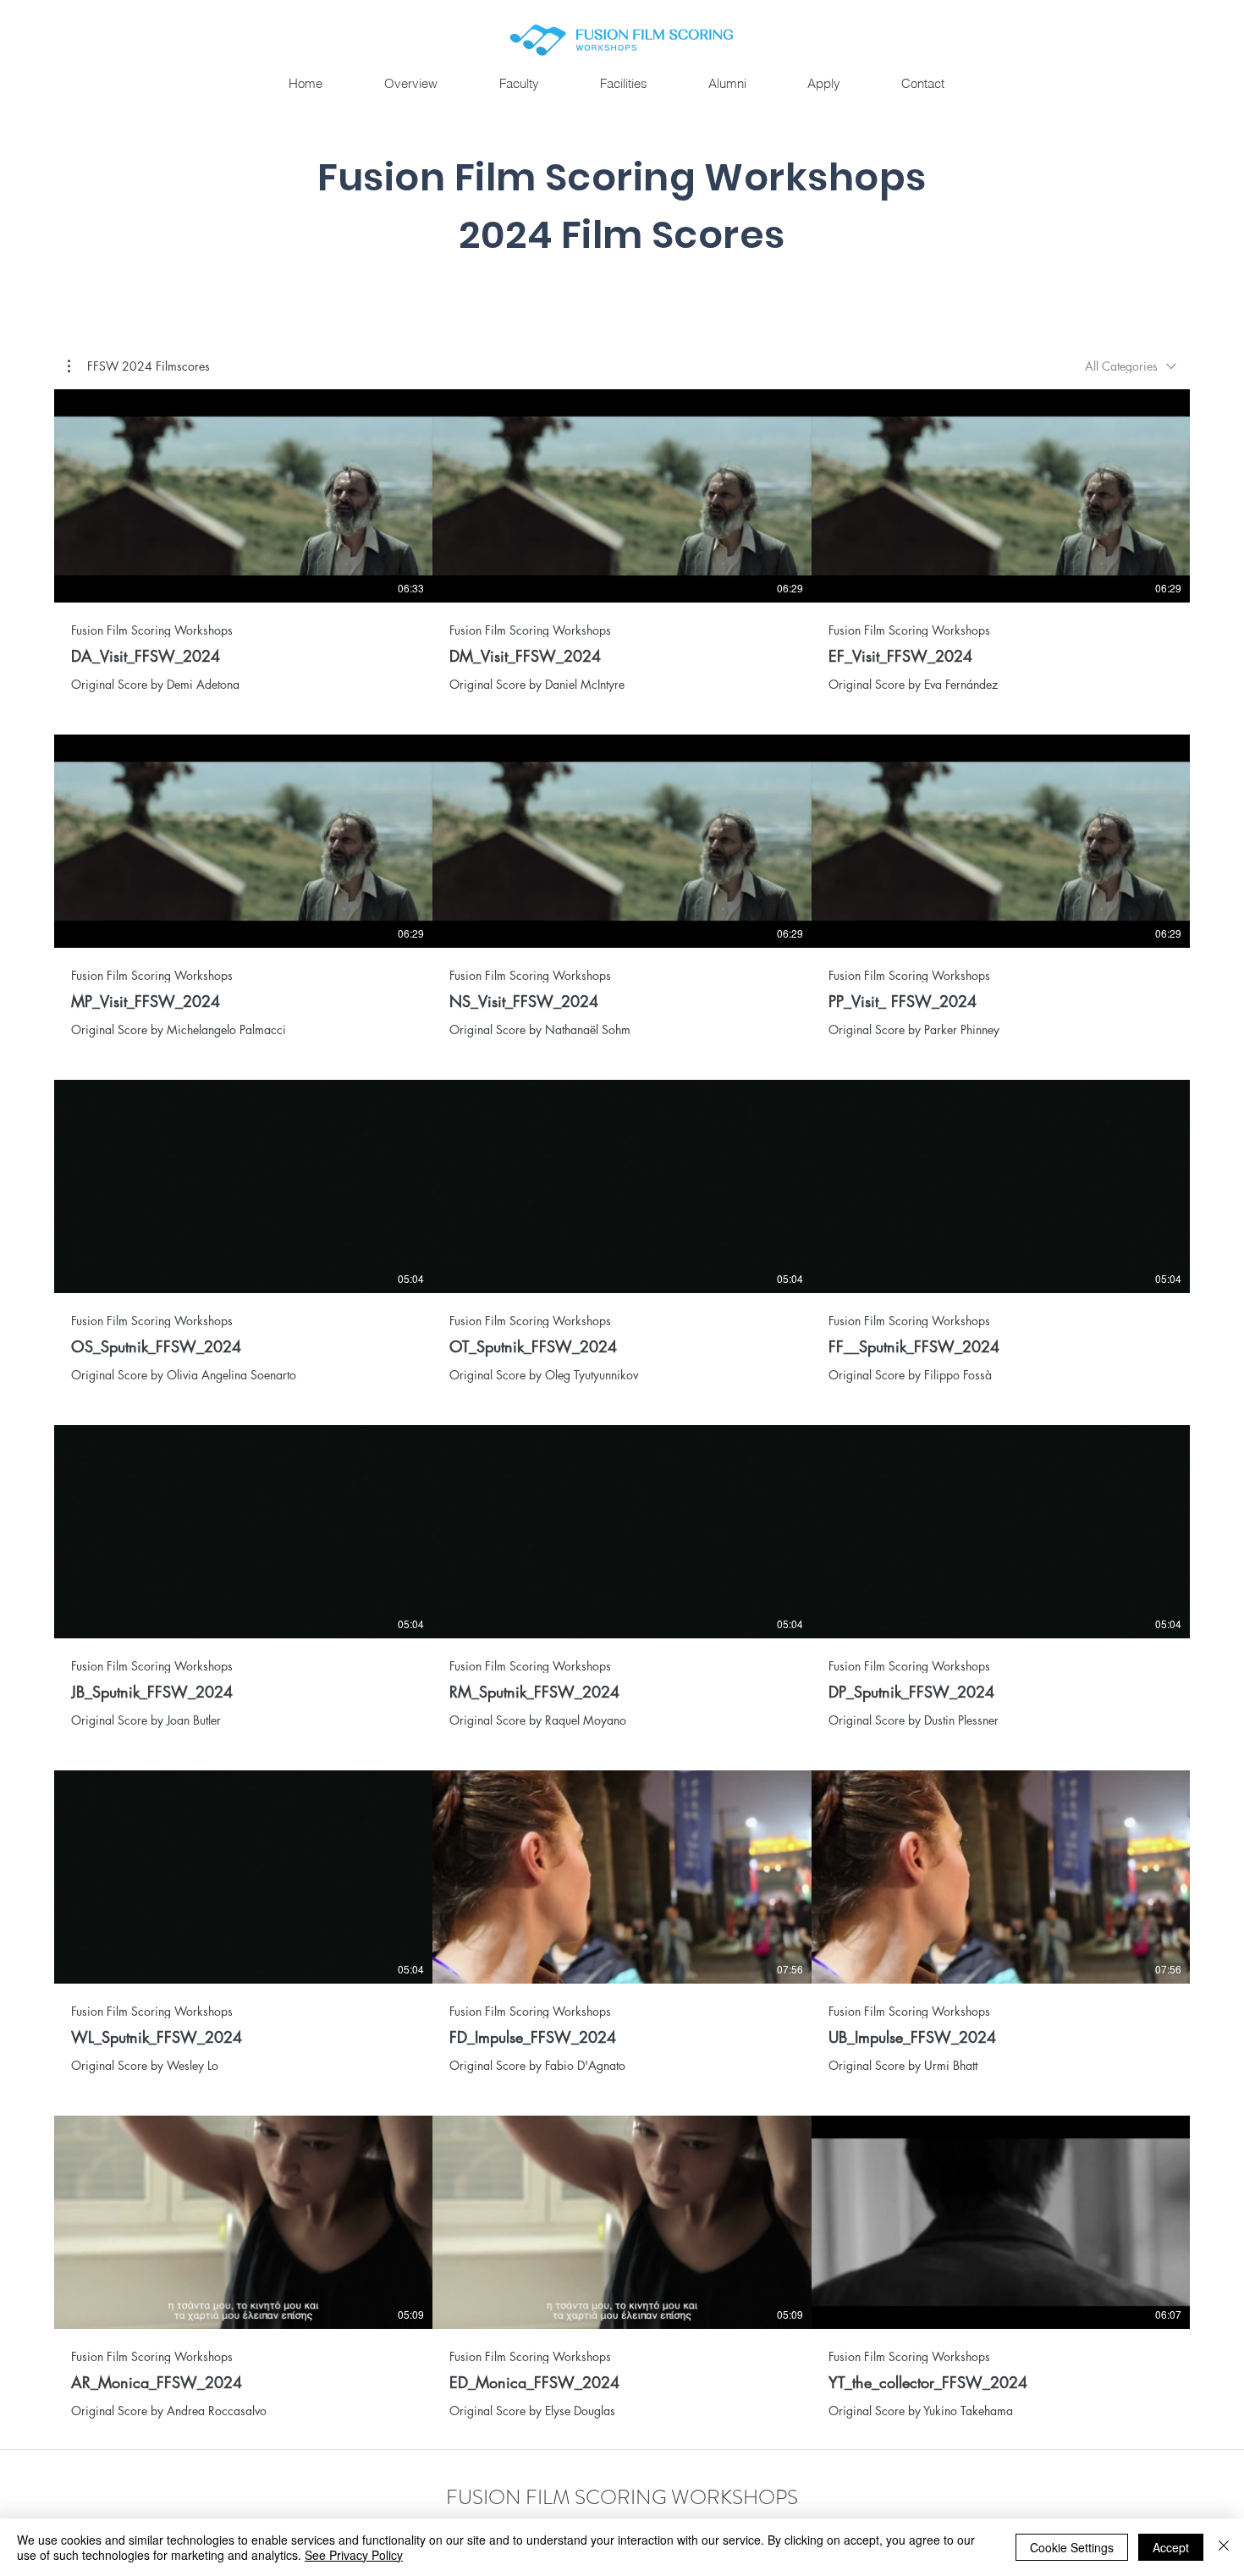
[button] (727, 84)
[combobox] (1131, 366)
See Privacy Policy (354, 2555)
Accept (1171, 2547)
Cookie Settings (1072, 2547)
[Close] (1224, 2547)
